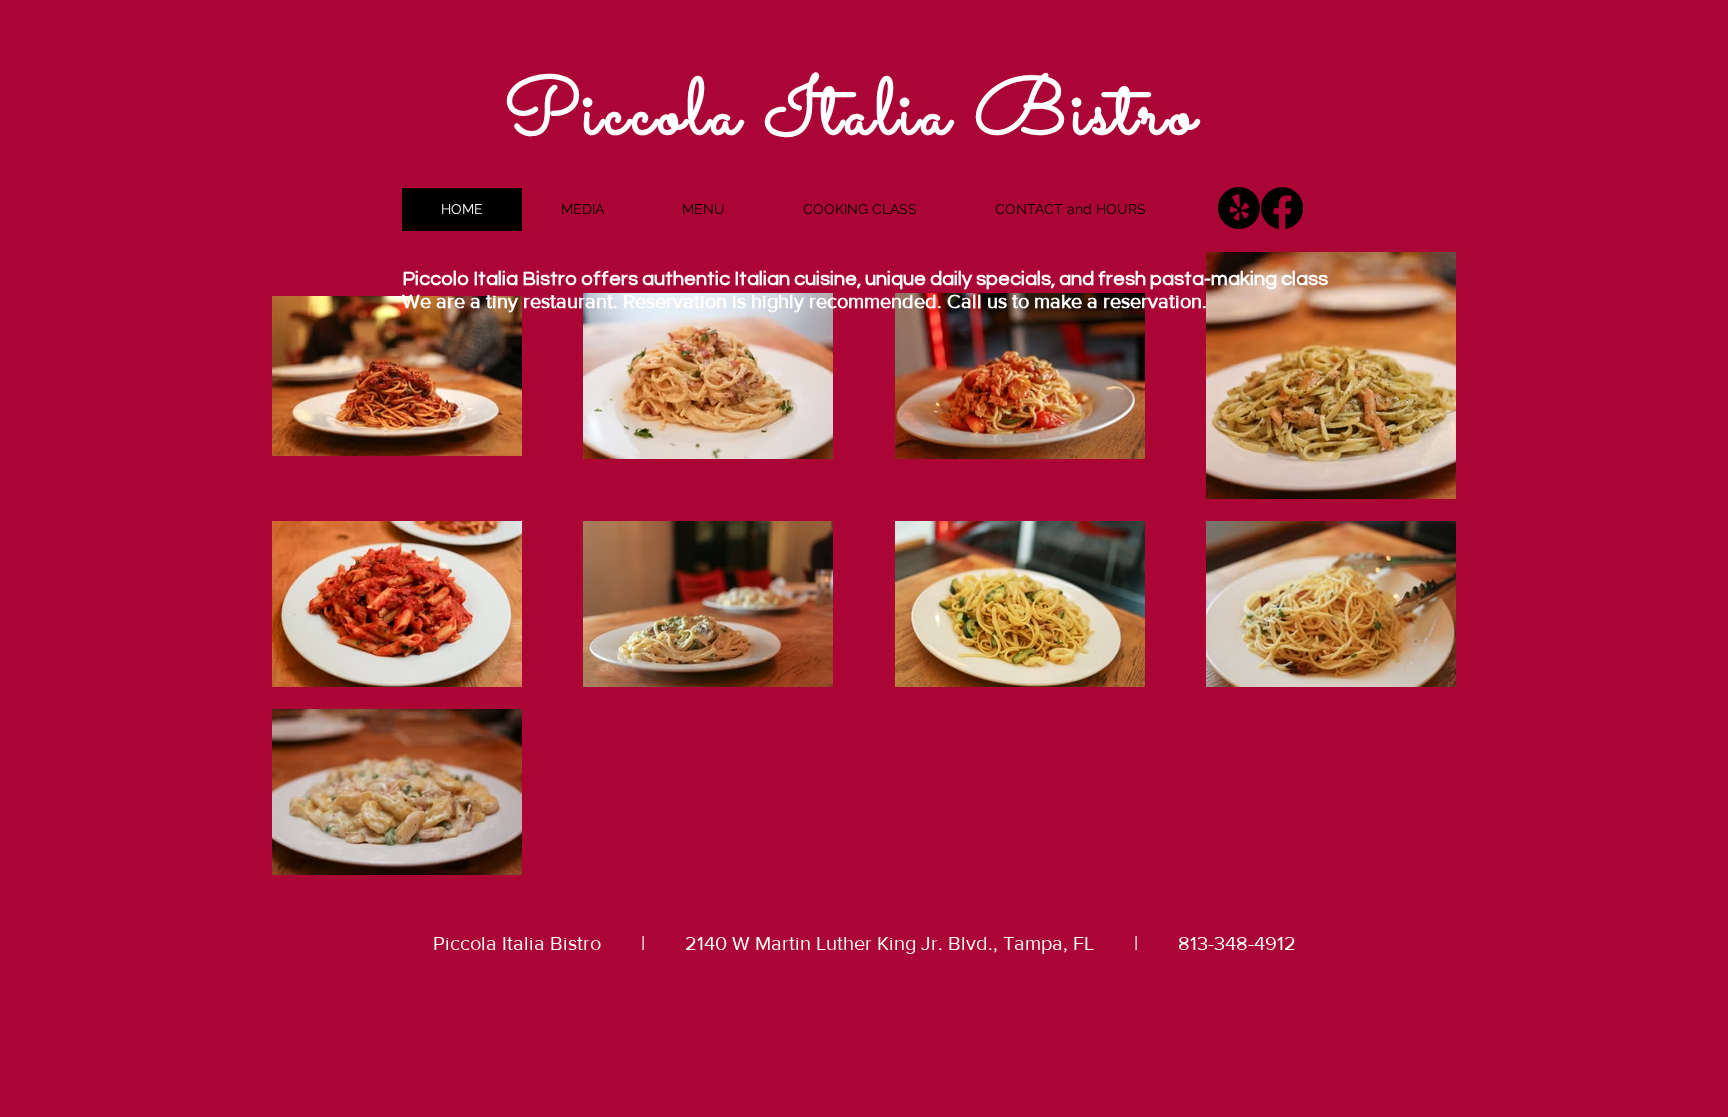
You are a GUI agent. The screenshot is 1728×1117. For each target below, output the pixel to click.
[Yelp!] (1239, 208)
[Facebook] (1282, 208)
